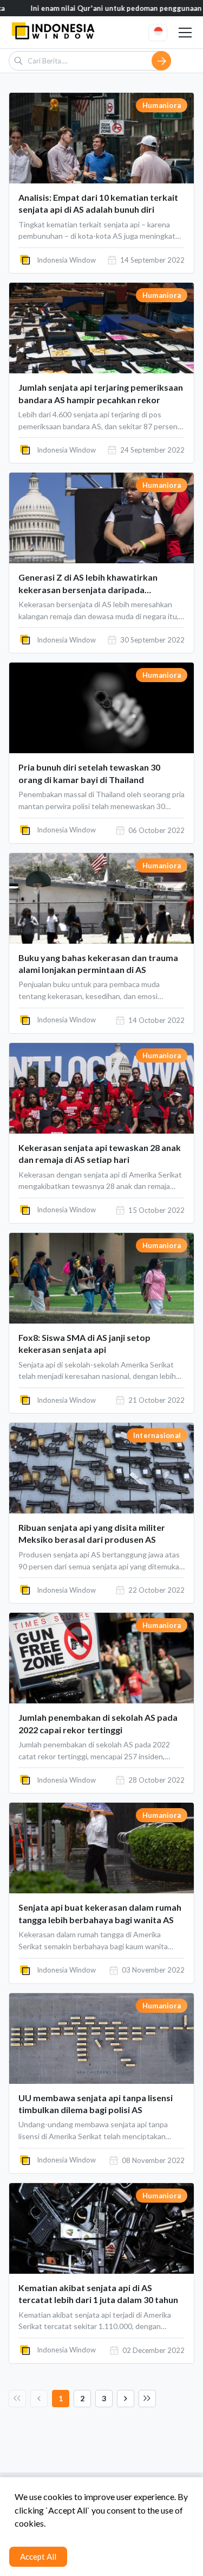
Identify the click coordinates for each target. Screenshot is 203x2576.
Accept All (38, 2556)
